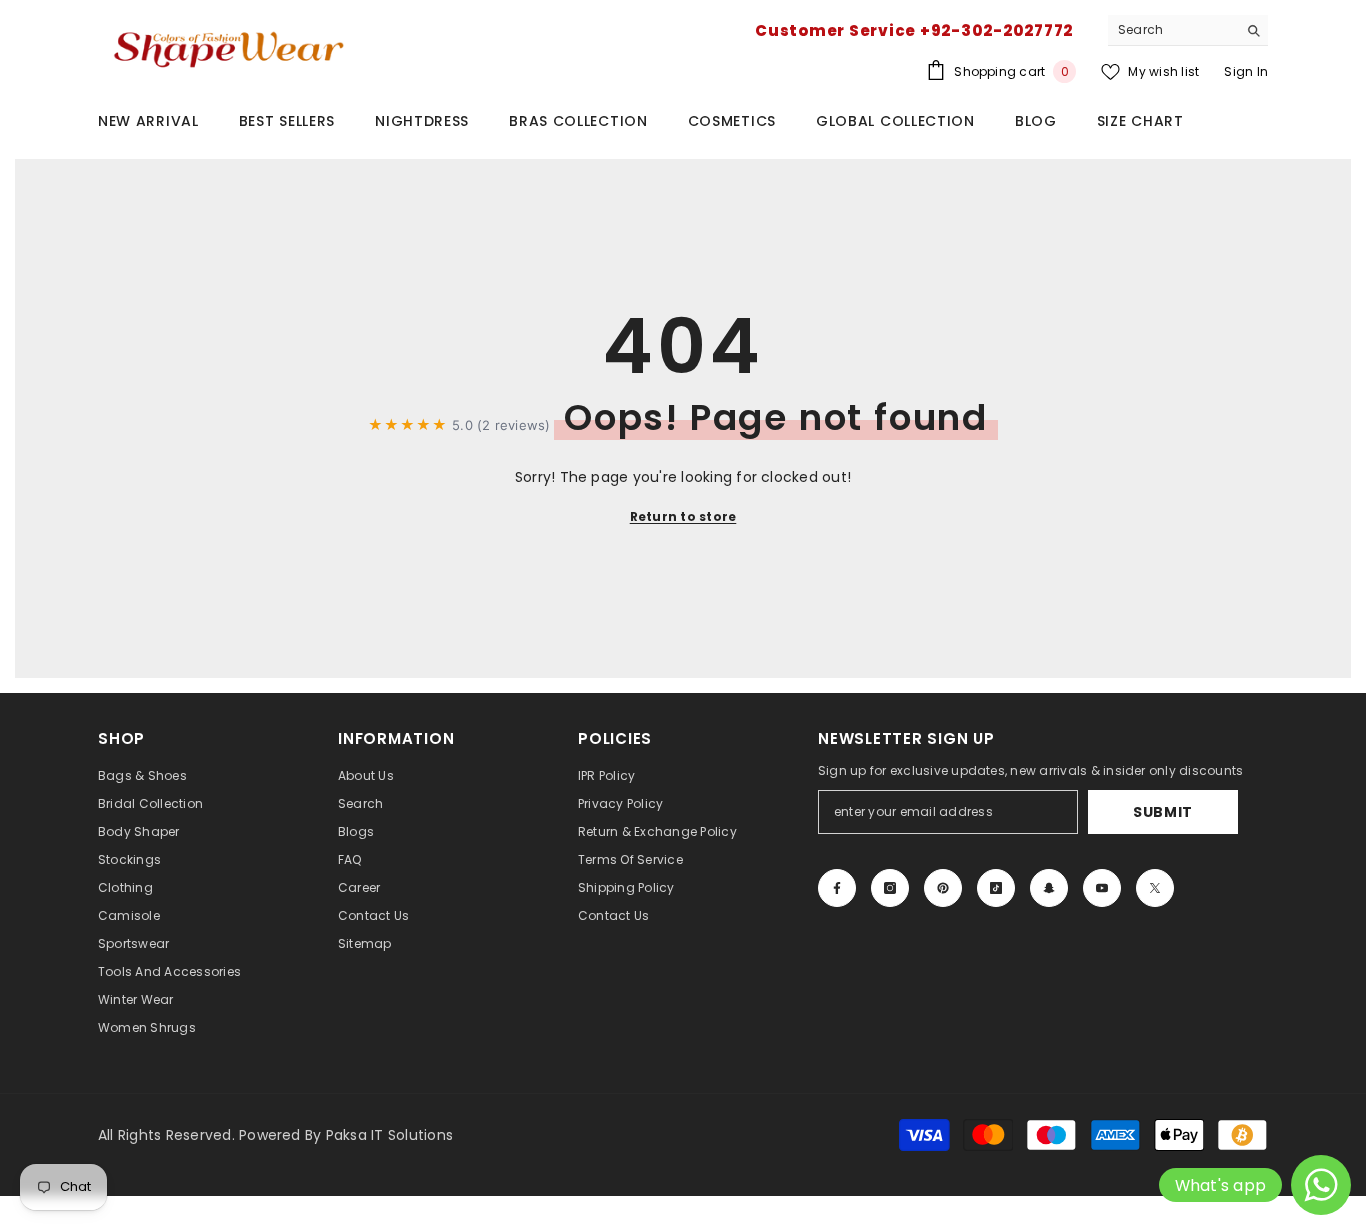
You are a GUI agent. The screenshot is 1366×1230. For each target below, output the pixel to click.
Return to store (683, 516)
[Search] (1188, 30)
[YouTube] (1102, 888)
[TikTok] (996, 888)
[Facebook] (837, 888)
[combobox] (1172, 30)
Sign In (1246, 71)
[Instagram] (890, 888)
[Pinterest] (943, 888)
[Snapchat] (1049, 888)
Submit (1163, 812)
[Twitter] (1155, 888)
